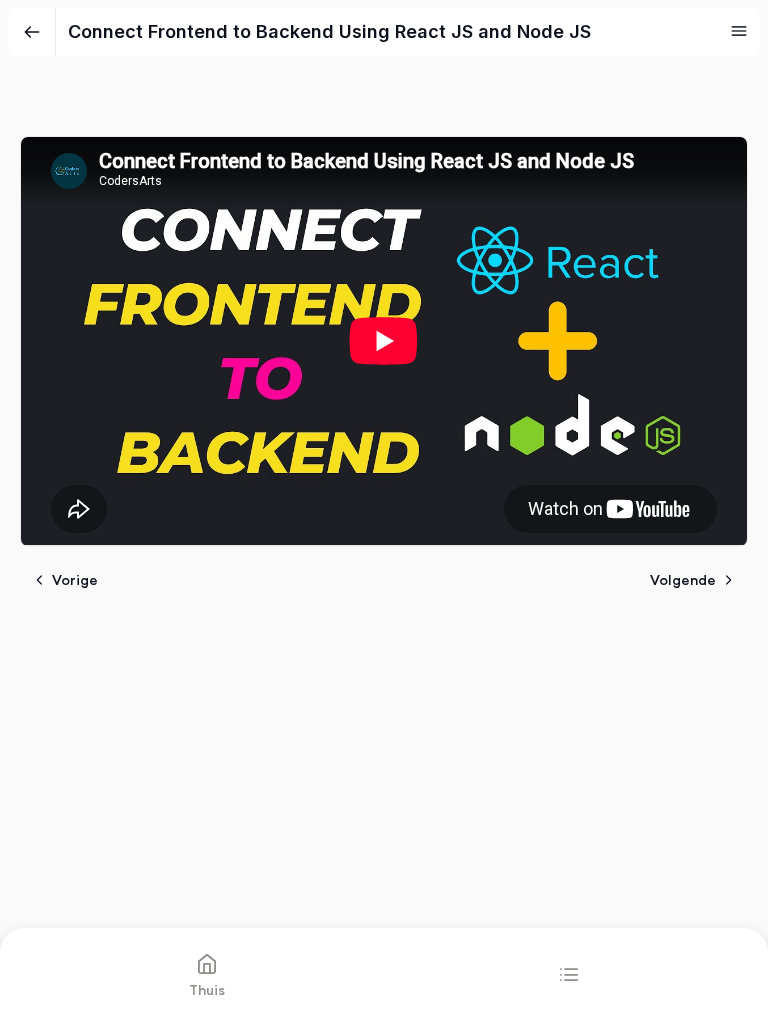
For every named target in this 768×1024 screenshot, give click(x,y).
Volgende (683, 580)
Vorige (75, 580)
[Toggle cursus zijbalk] (739, 31)
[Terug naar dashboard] (32, 32)
